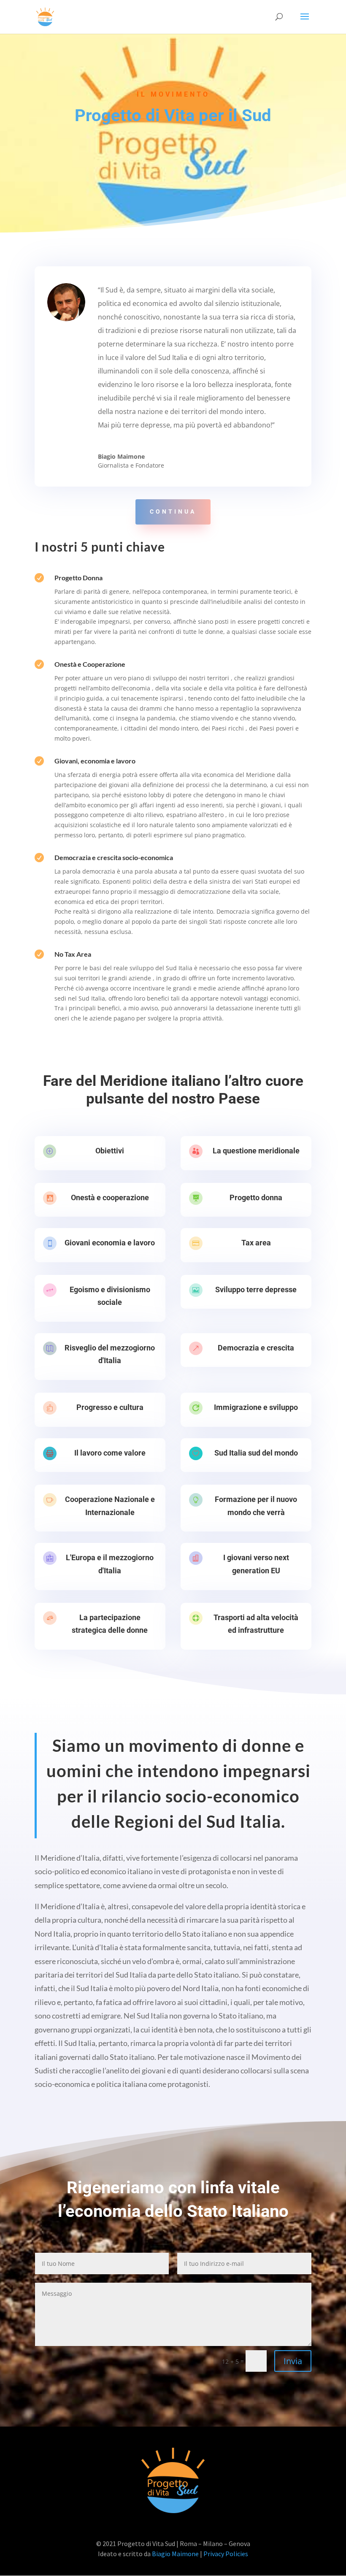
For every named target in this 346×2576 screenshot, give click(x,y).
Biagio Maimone (175, 2554)
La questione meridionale (256, 1151)
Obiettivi (110, 1151)
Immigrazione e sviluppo (256, 1407)
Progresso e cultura (110, 1407)
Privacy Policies (226, 2554)
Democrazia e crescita (256, 1348)
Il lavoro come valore (110, 1453)
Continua (173, 511)
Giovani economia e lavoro (110, 1243)
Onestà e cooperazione (110, 1197)
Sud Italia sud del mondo (256, 1453)
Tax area (256, 1243)
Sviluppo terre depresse (256, 1289)
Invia (293, 2361)
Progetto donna (256, 1197)
